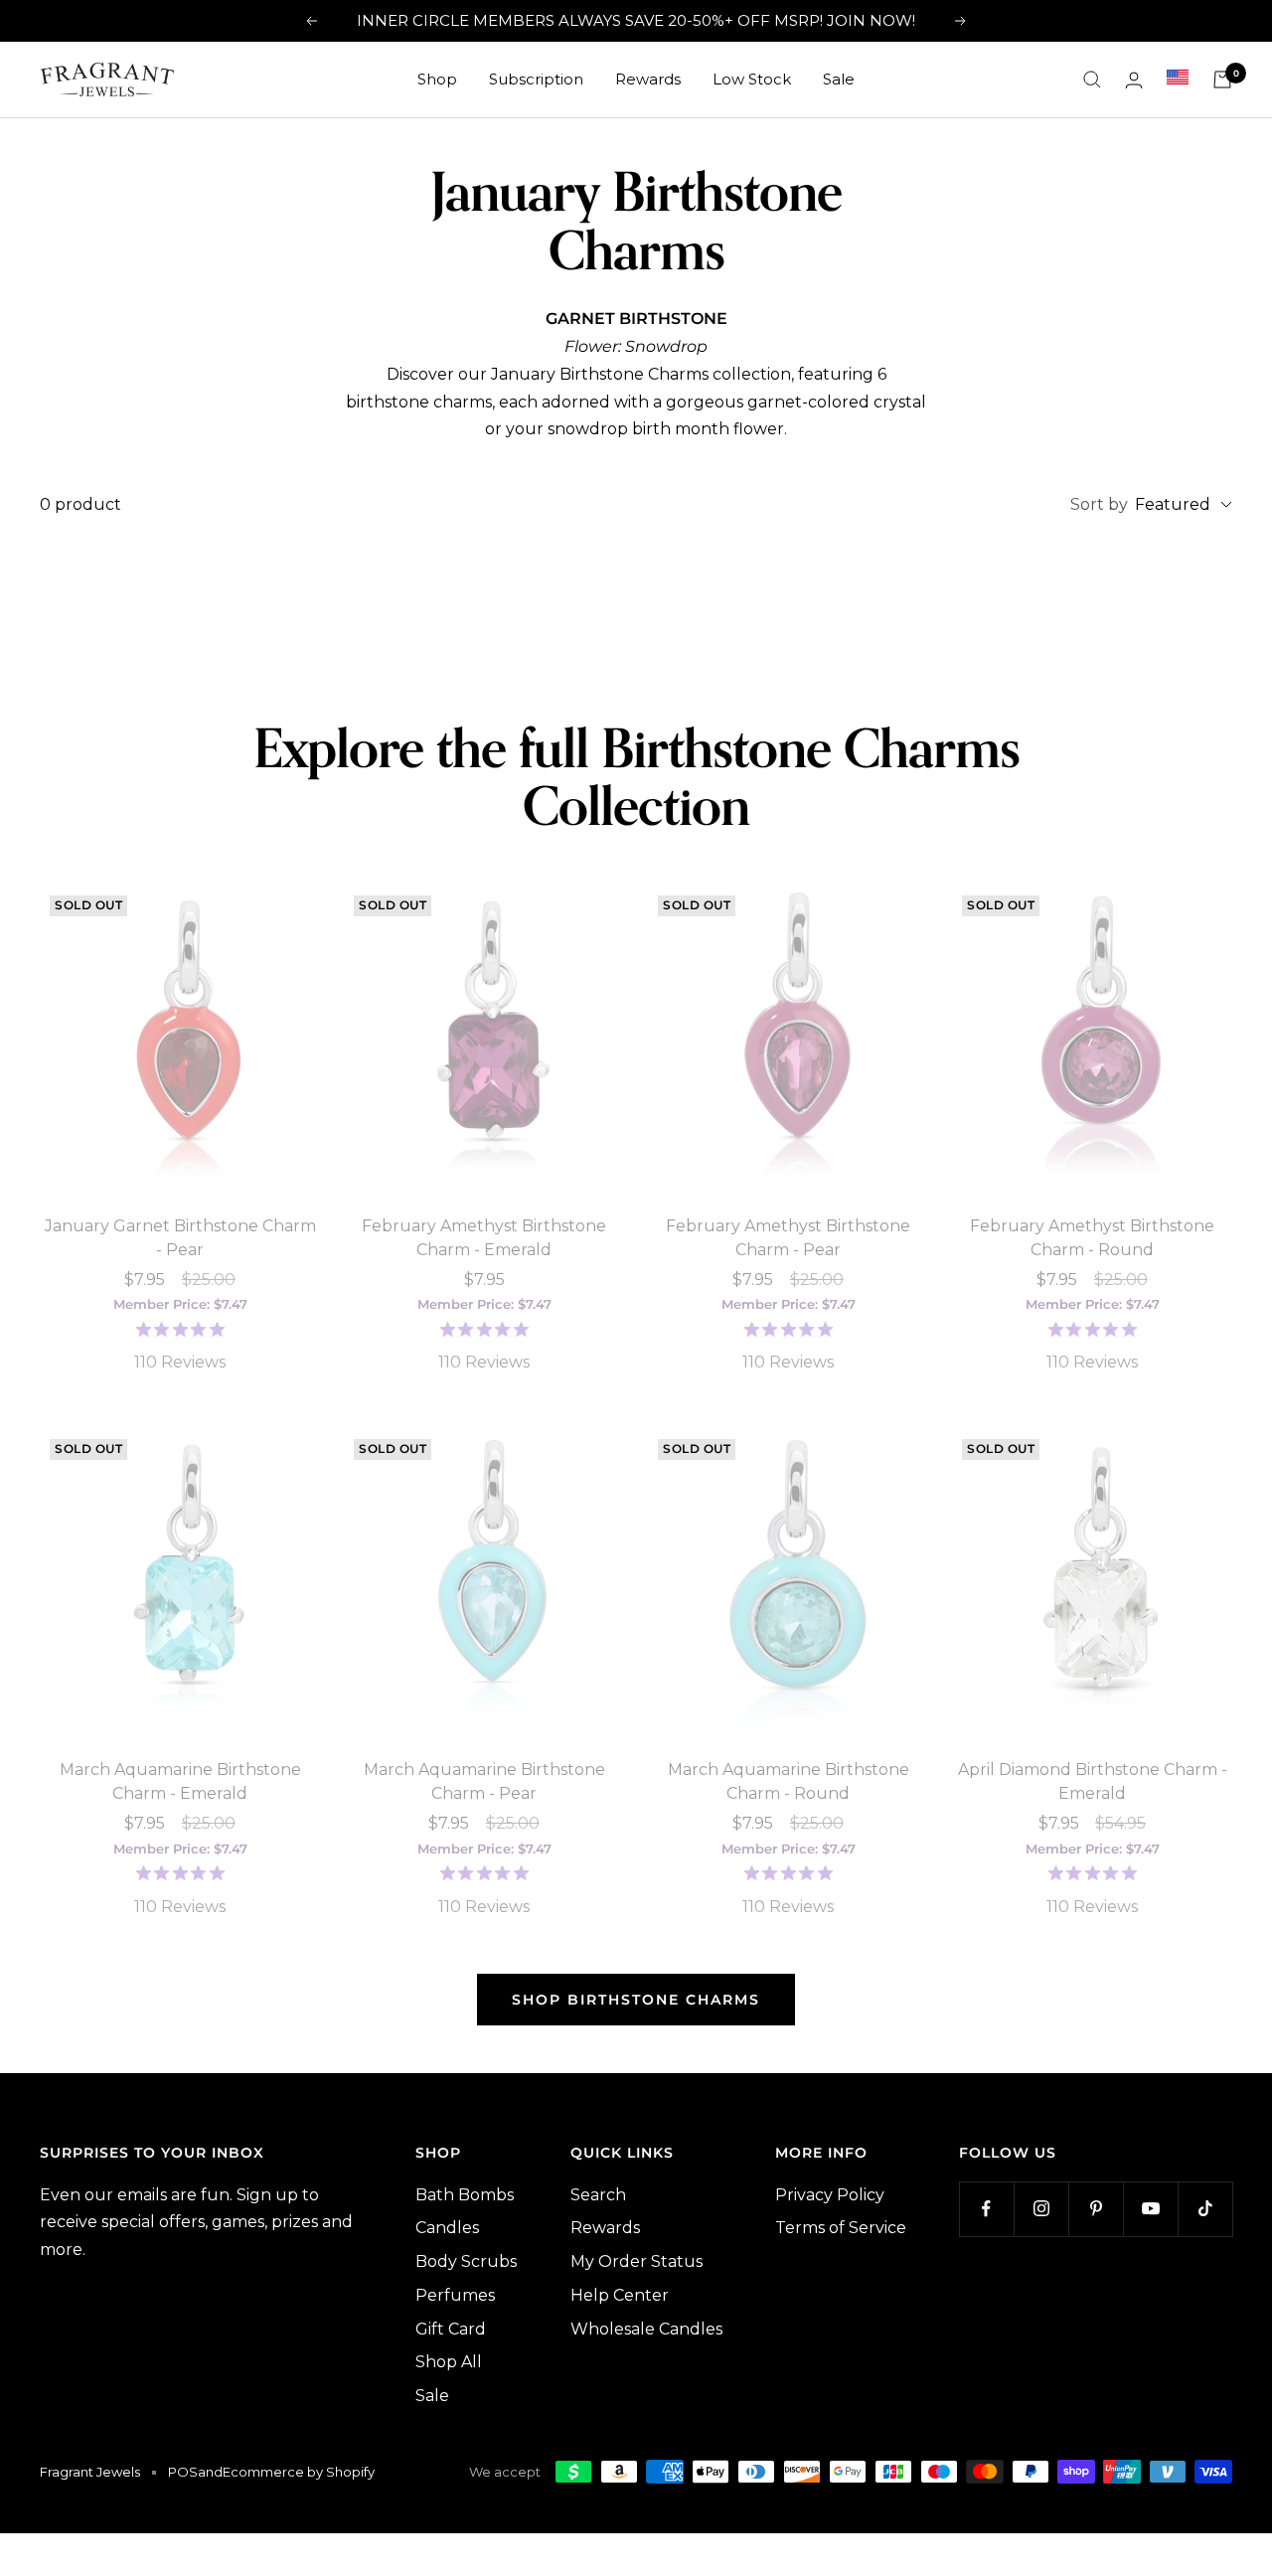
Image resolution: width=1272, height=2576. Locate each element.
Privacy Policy (830, 2195)
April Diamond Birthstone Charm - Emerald (1093, 1781)
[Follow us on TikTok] (1205, 2209)
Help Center (620, 2295)
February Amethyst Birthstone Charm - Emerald (484, 1238)
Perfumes (455, 2295)
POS (183, 2472)
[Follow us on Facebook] (986, 2209)
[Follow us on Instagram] (1041, 2209)
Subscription (536, 79)
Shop (437, 79)
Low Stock (752, 79)
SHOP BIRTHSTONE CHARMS (636, 2000)
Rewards (648, 79)
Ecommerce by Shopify (299, 2472)
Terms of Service (841, 2228)
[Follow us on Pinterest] (1096, 2209)
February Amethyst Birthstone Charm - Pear (788, 1238)
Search (598, 2195)
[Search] (1092, 80)
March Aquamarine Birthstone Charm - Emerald (180, 1781)
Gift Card (451, 2329)
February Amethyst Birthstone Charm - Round (1092, 1238)
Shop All (449, 2362)
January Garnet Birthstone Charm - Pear (180, 1238)
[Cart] (1222, 80)
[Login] (1134, 80)
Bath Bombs (465, 2195)
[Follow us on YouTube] (1150, 2209)
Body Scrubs (466, 2261)
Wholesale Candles (646, 2329)
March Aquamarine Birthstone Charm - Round (789, 1781)
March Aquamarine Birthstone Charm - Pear (484, 1781)
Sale (839, 79)
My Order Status (636, 2261)
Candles (447, 2228)
